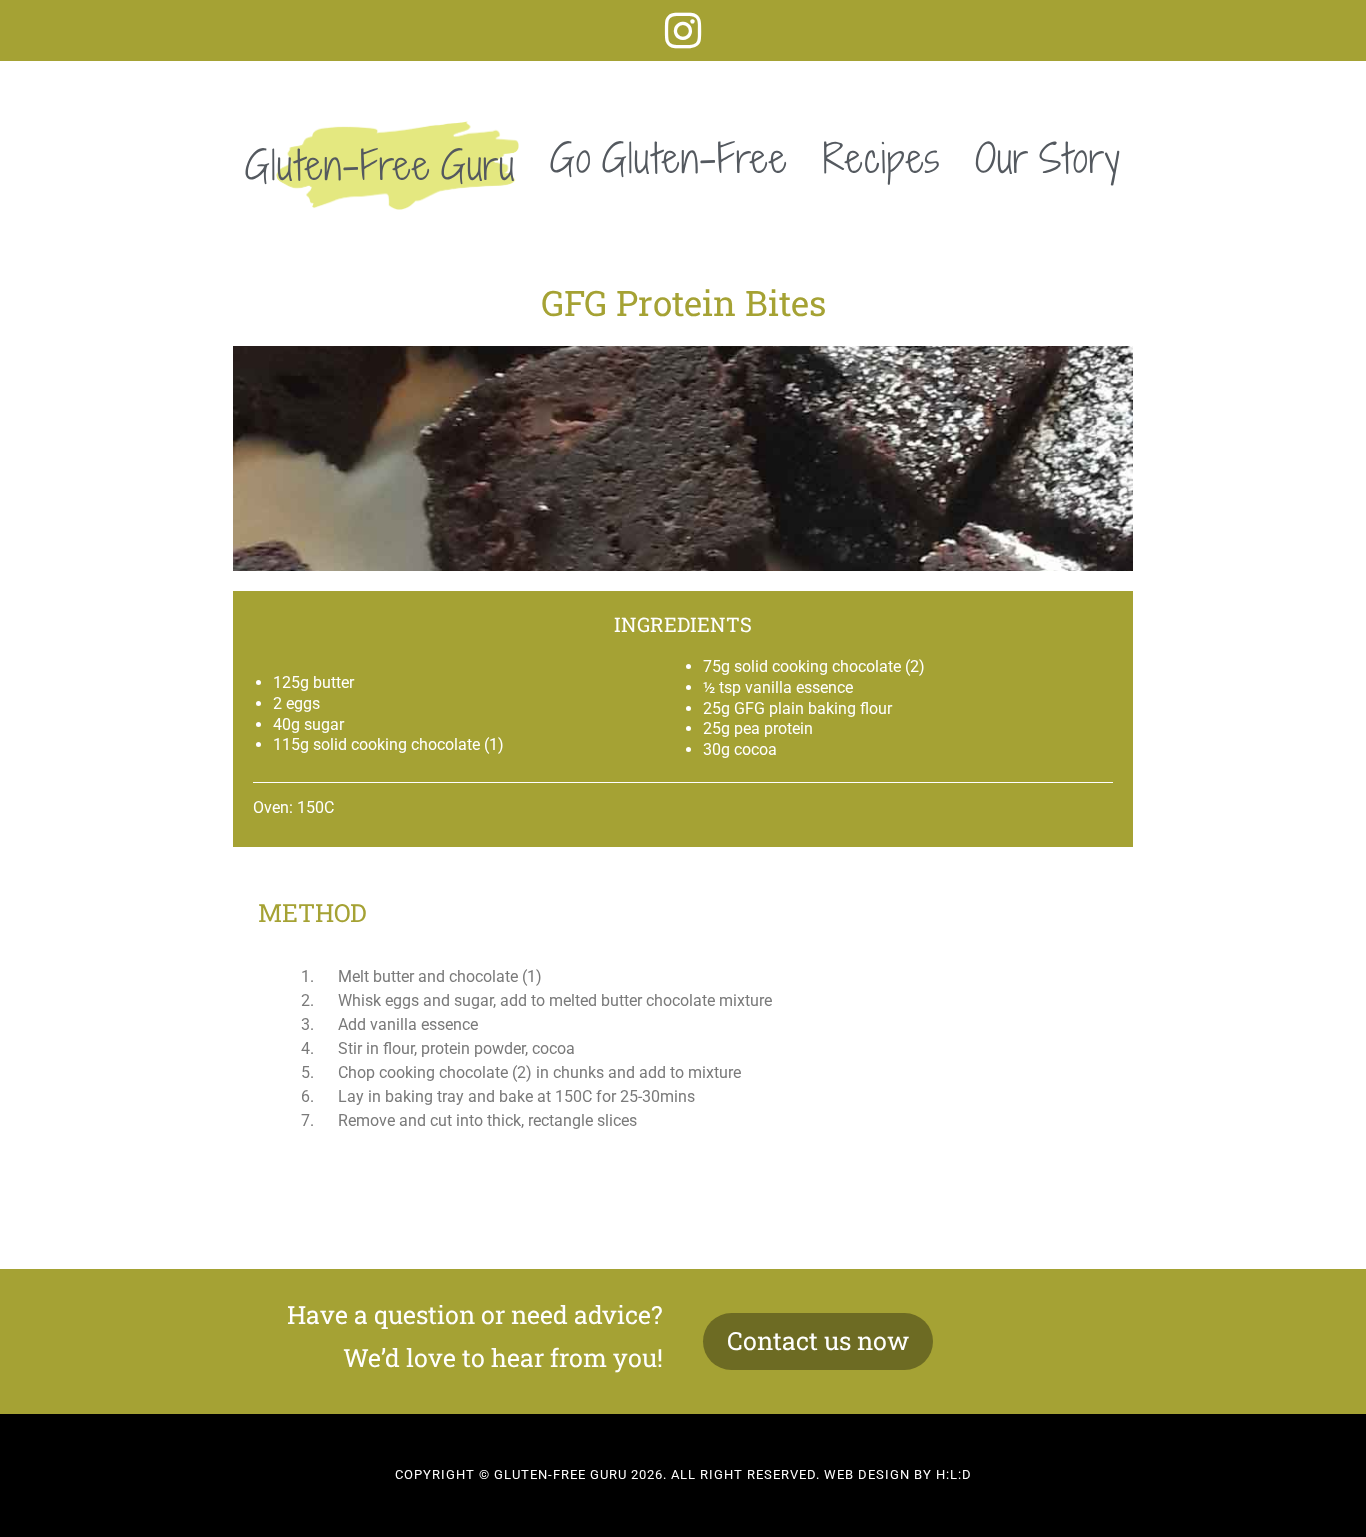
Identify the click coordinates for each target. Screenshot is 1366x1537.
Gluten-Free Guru (380, 165)
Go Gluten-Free (669, 158)
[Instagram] (683, 30)
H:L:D (954, 1474)
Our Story (1048, 158)
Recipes (881, 158)
